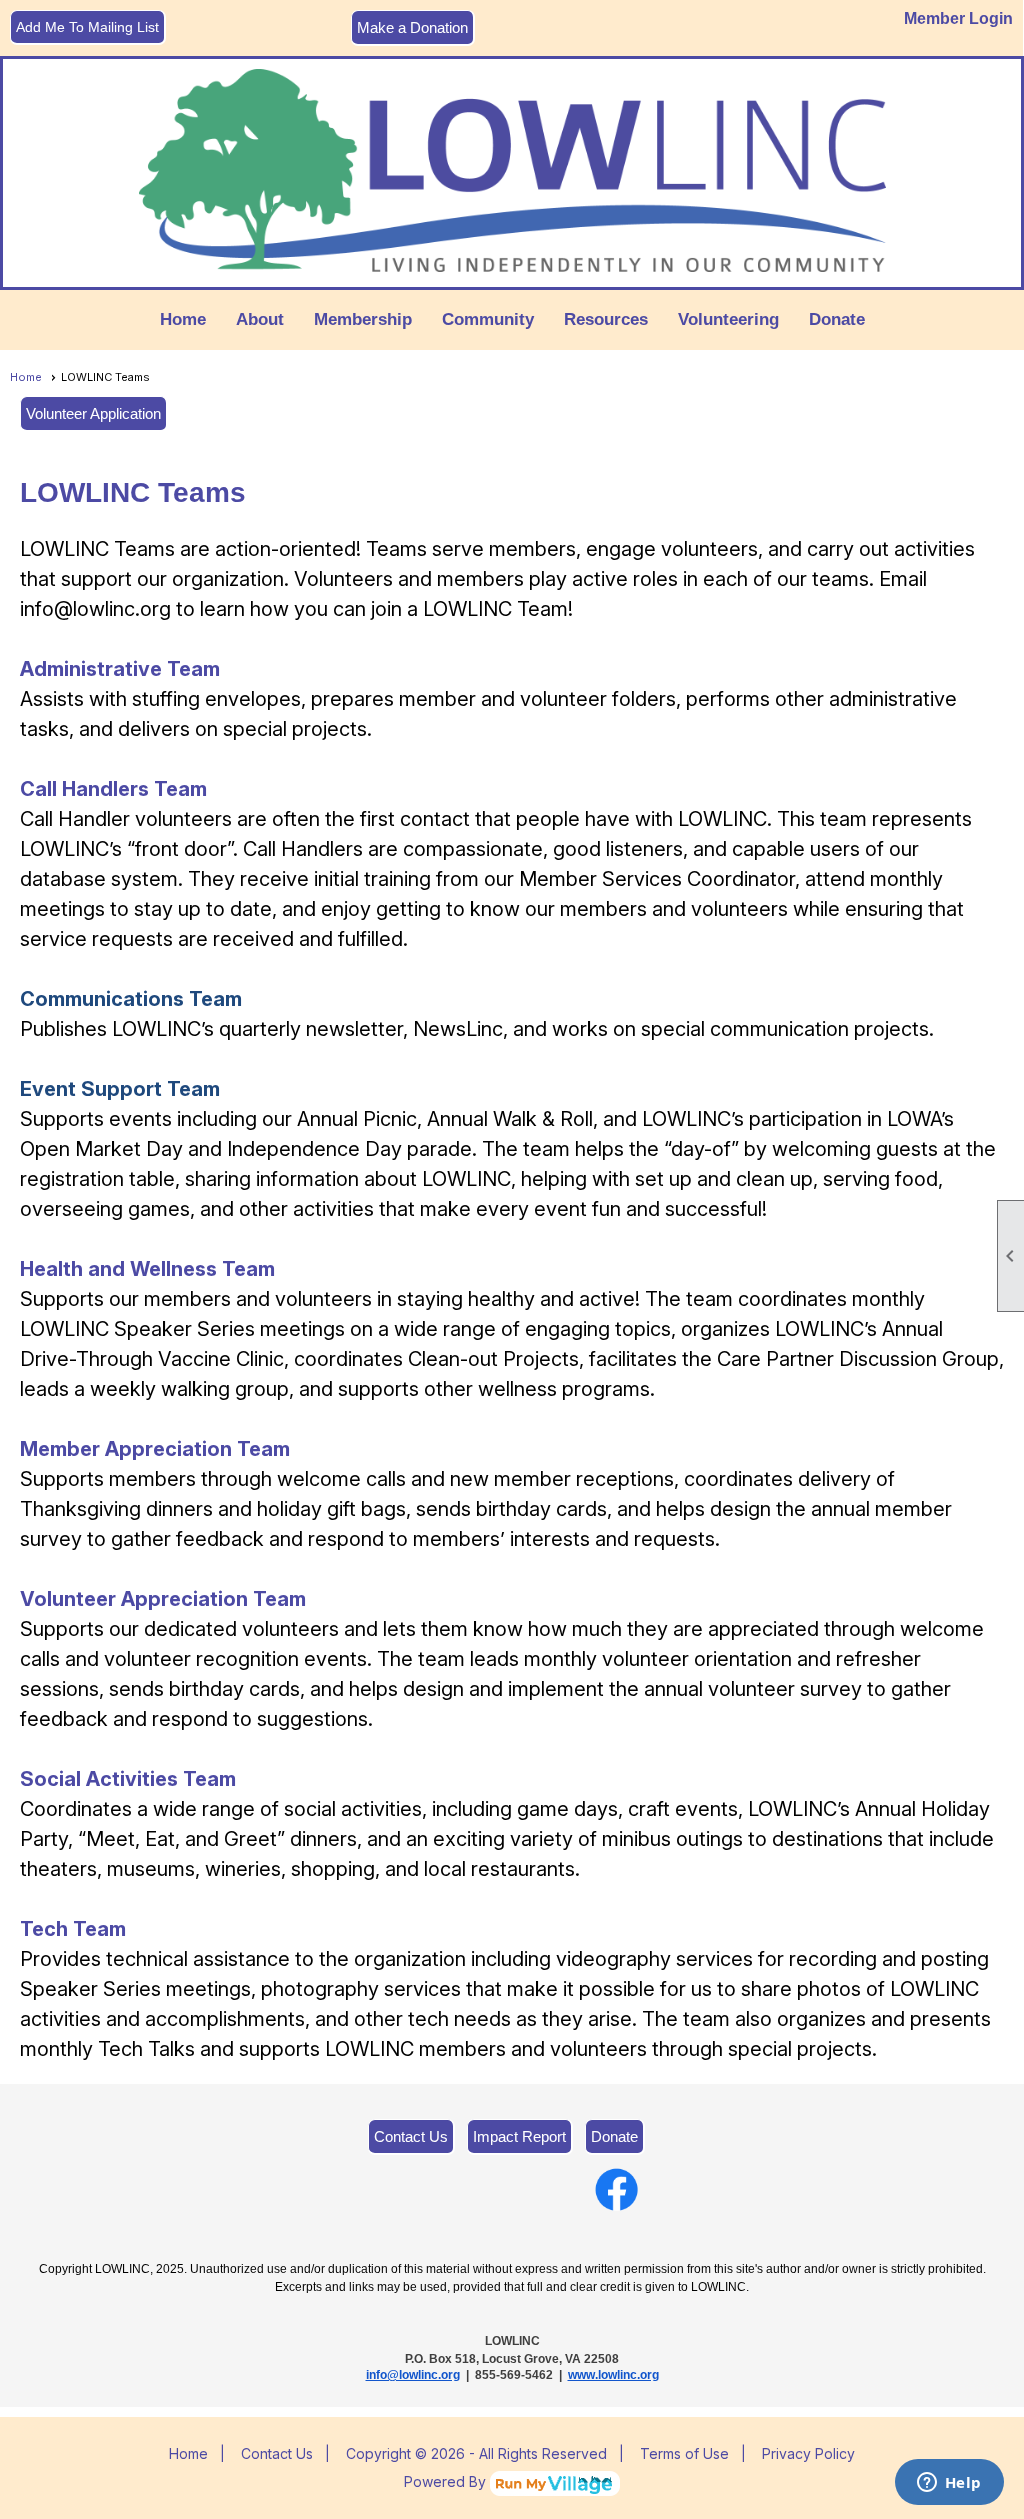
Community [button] (488, 319)
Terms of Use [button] (684, 2453)
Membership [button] (363, 319)
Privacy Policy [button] (808, 2453)
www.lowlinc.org (613, 2375)
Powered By (447, 2481)
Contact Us (411, 2136)
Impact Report (519, 2136)
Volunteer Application (93, 413)
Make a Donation (412, 27)
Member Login (958, 18)
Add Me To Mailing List (87, 27)
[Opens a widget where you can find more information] (949, 2484)
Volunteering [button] (728, 319)
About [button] (260, 319)
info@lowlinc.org (413, 2375)
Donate (614, 2136)
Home (183, 319)
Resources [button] (606, 319)
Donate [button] (837, 319)
